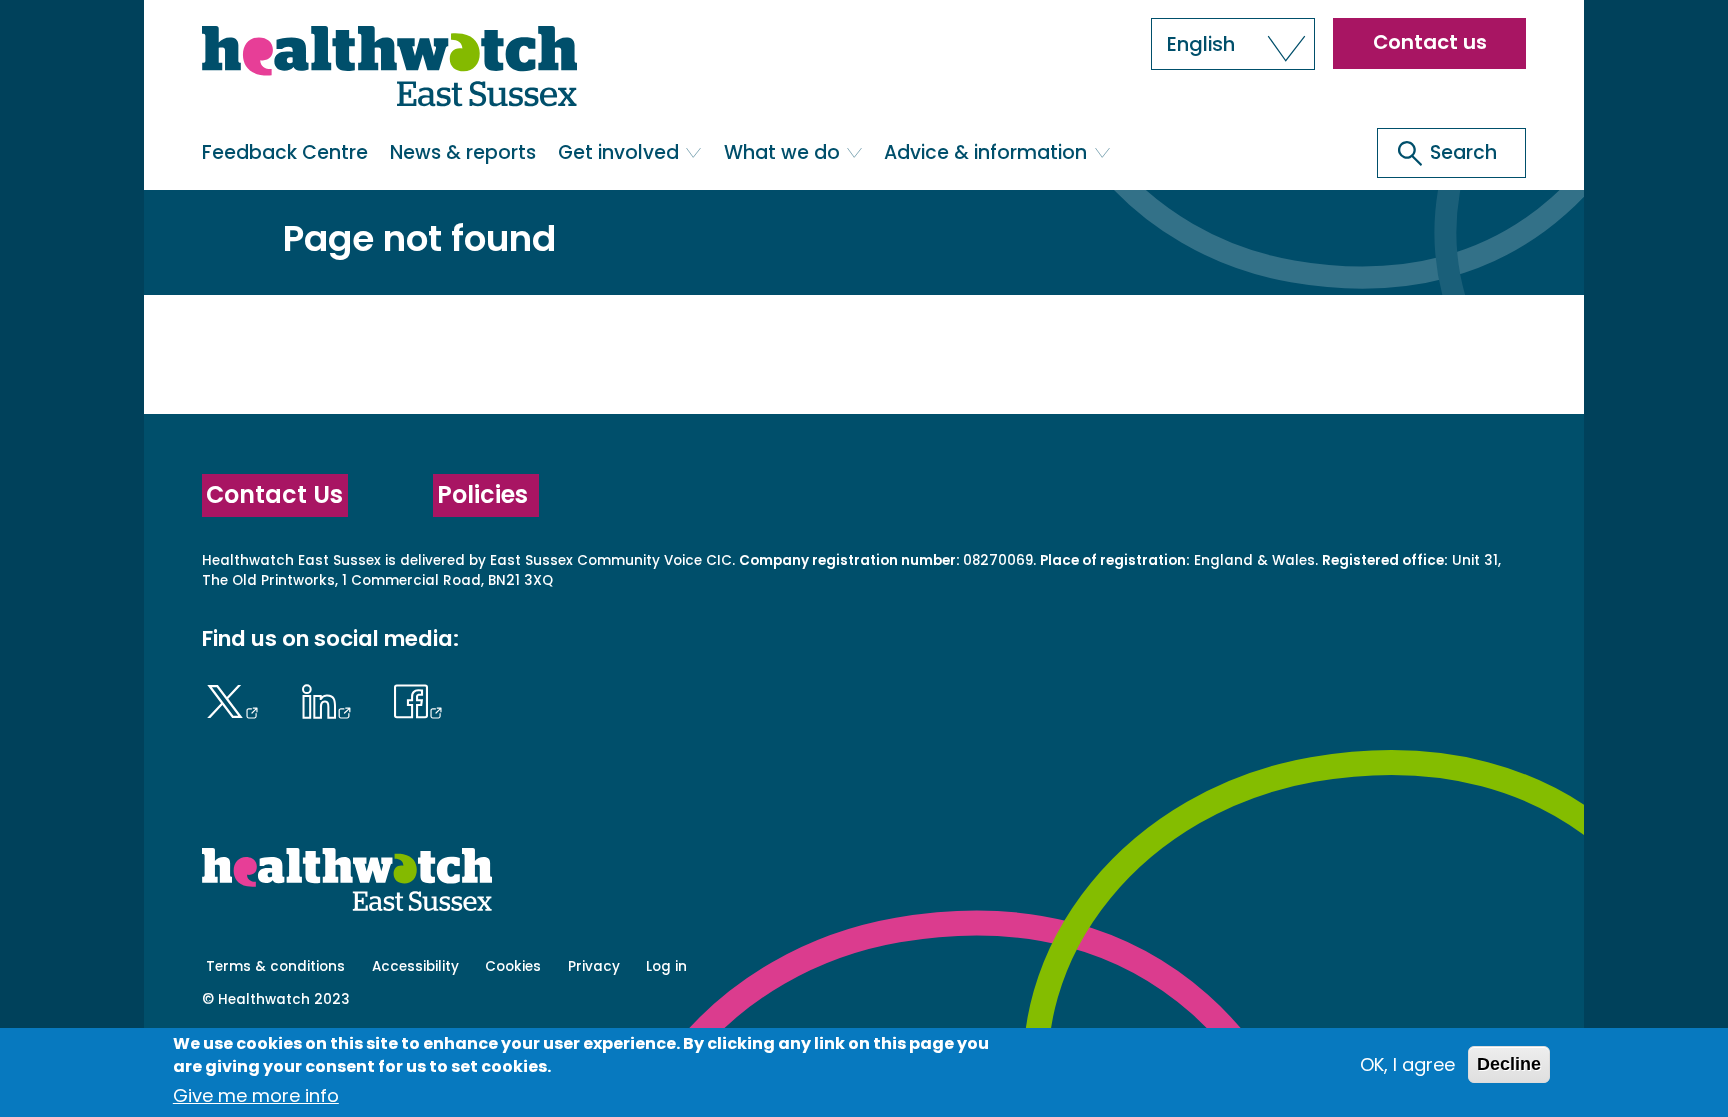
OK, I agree (1407, 1064)
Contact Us (274, 494)
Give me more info (256, 1096)
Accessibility (415, 966)
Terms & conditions (275, 966)
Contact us (1430, 42)
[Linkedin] (331, 699)
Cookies (513, 966)
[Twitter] (237, 699)
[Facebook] (419, 699)
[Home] (389, 70)
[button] (1233, 44)
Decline (1509, 1064)
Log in (666, 966)
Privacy (594, 966)
